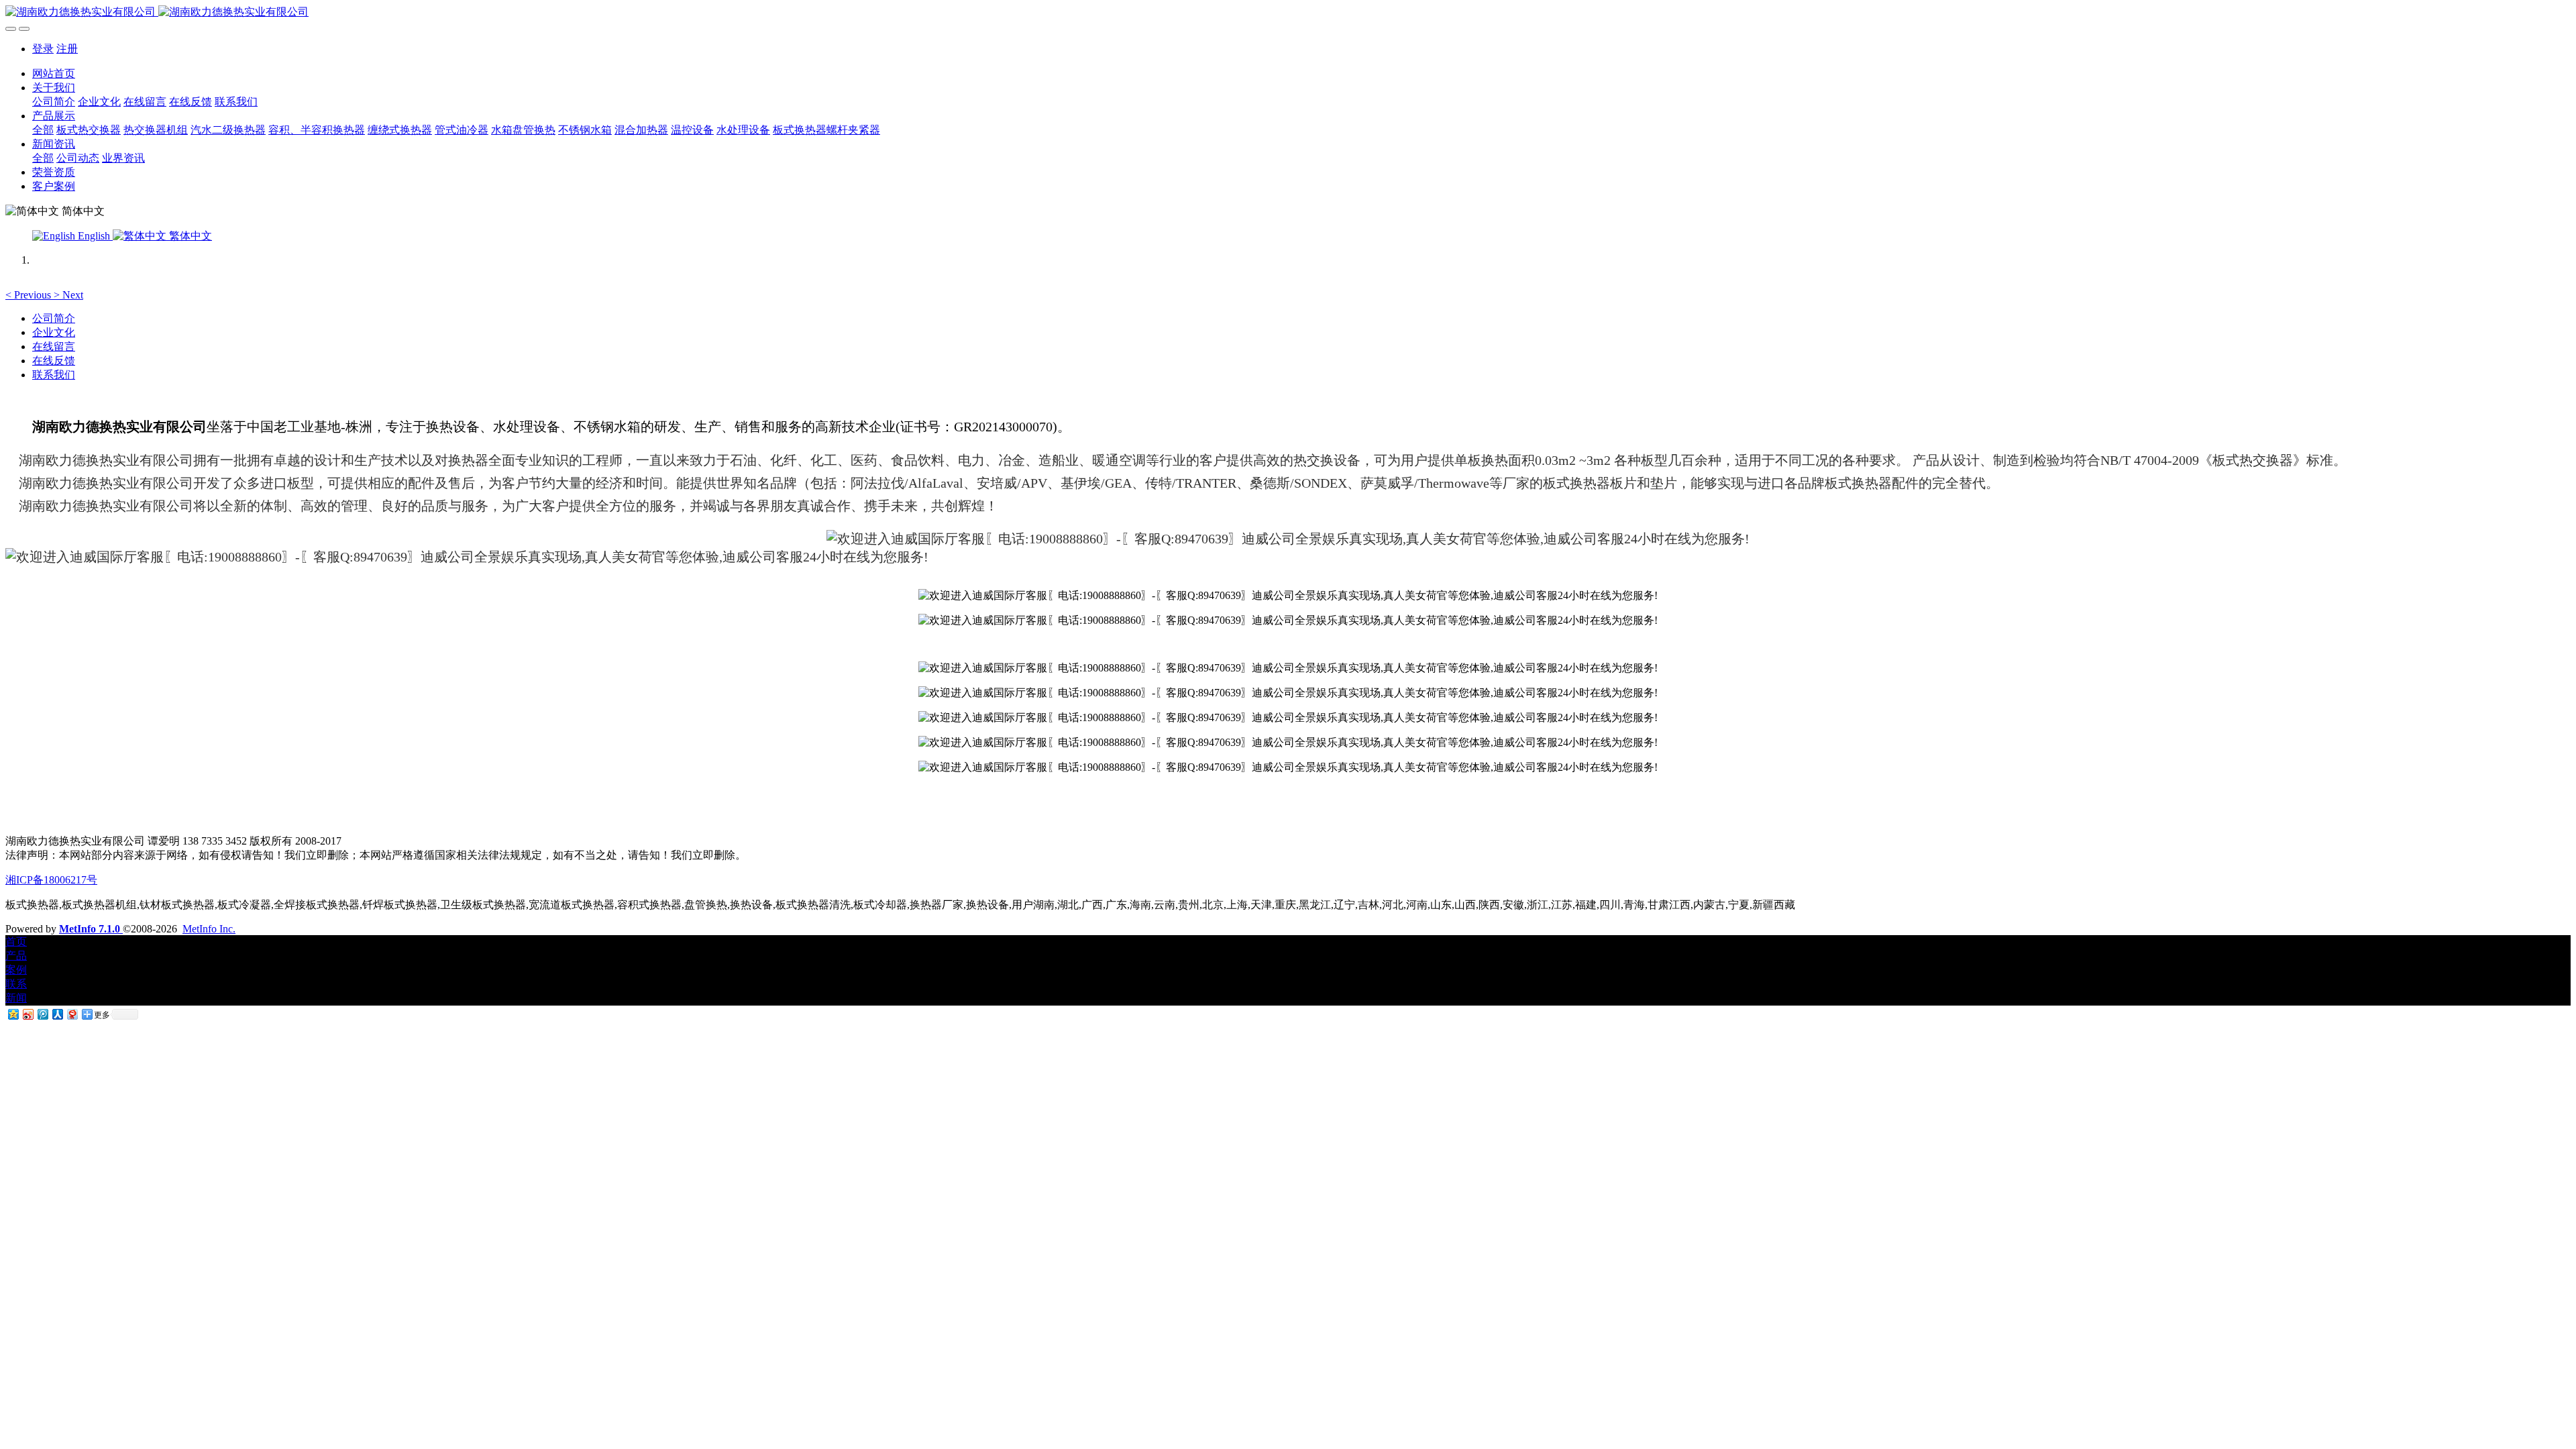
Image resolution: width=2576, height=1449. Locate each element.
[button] (30, 295)
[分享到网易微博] (72, 1014)
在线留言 (54, 346)
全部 (43, 130)
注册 (67, 49)
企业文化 (54, 332)
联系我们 (54, 375)
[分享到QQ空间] (13, 1014)
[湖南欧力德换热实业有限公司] (1288, 12)
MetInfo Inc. (209, 929)
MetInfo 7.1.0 (90, 929)
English (94, 236)
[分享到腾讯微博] (42, 1014)
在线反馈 (54, 361)
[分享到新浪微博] (28, 1014)
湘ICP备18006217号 (51, 880)
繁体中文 (189, 236)
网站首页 (54, 73)
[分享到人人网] (57, 1014)
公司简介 (54, 318)
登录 (43, 49)
